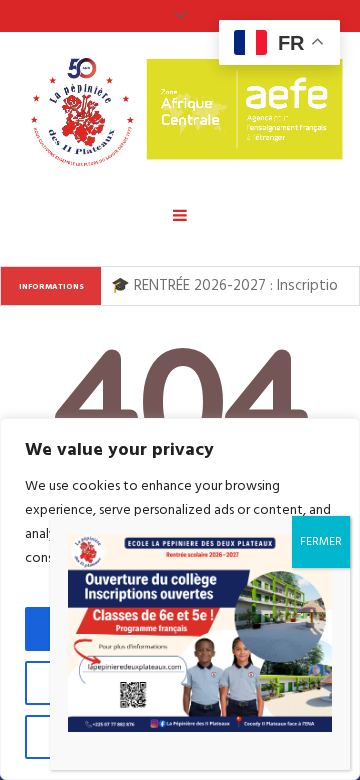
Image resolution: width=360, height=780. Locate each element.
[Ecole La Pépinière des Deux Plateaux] (180, 110)
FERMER (321, 542)
